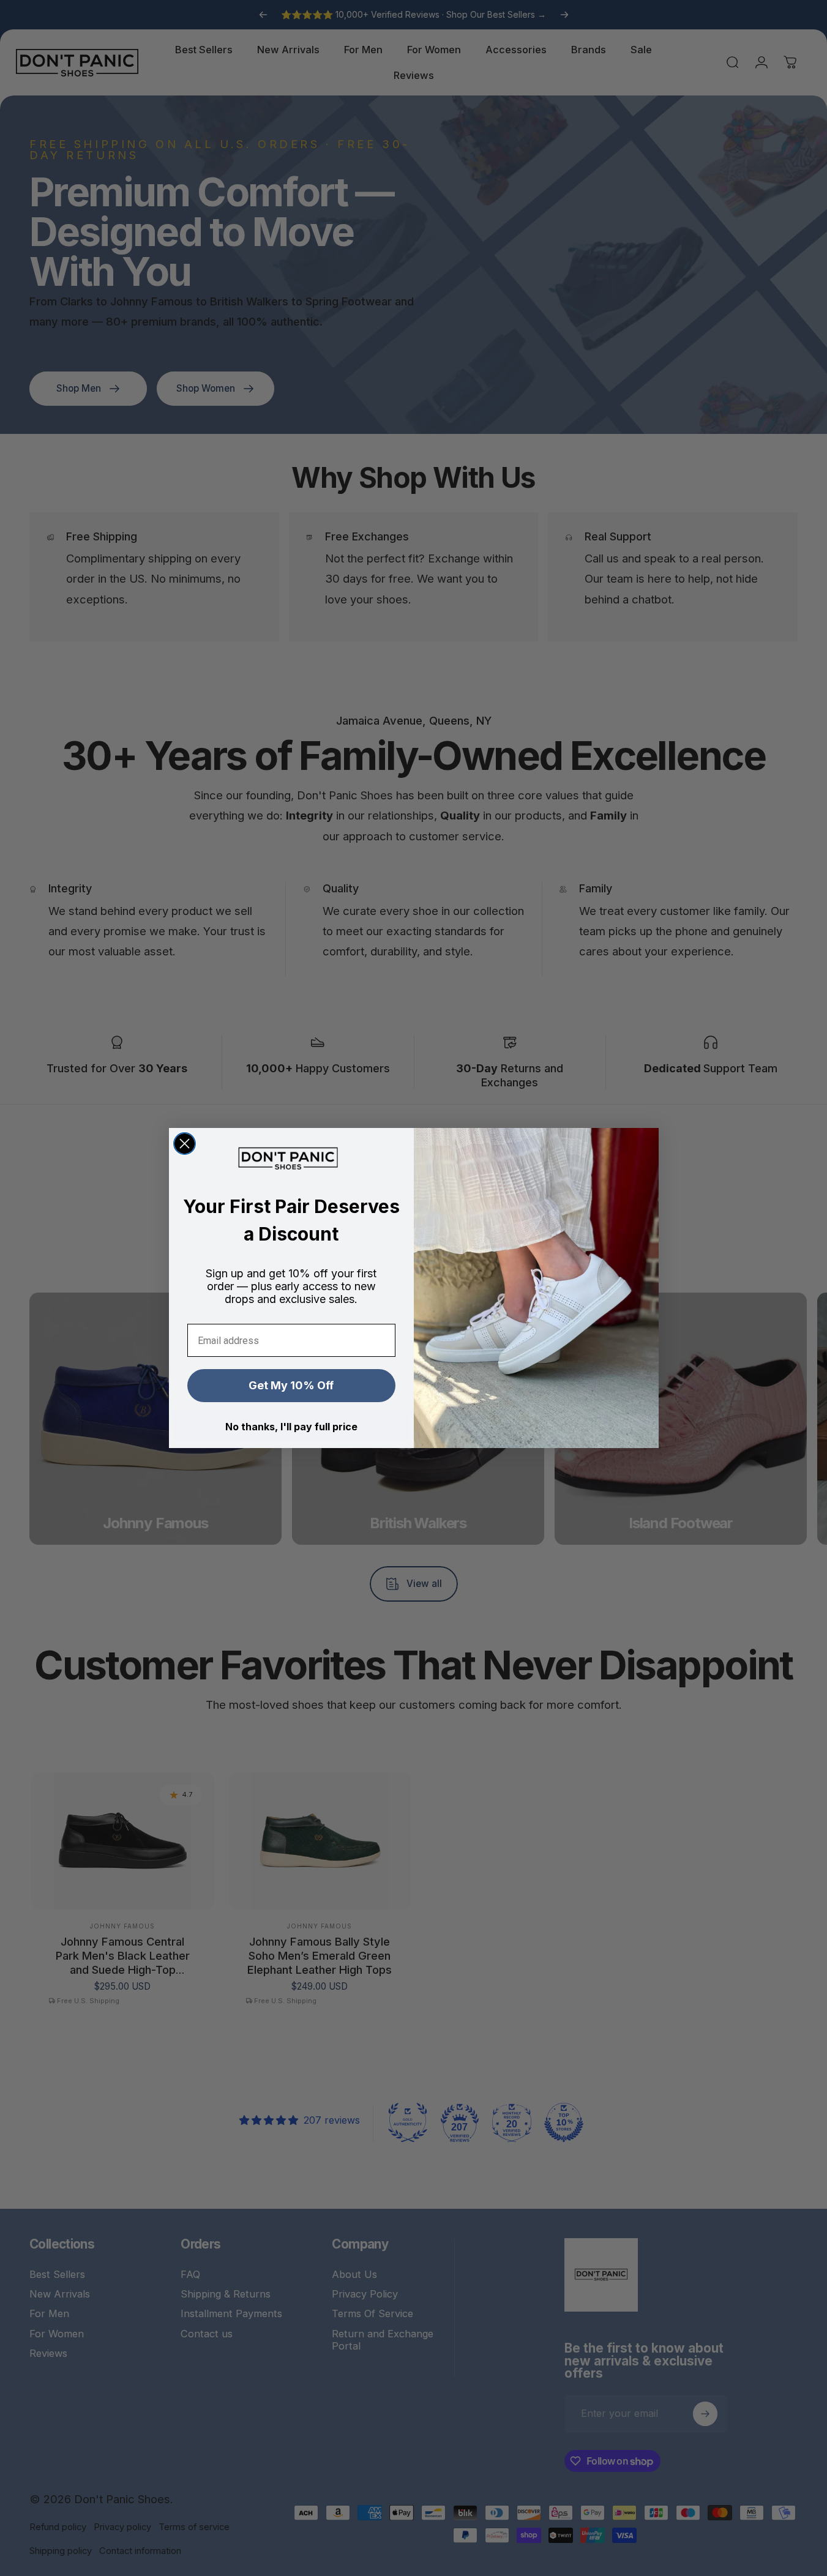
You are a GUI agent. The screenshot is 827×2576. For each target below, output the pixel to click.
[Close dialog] (185, 1144)
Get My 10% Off (291, 1385)
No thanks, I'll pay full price (291, 1427)
